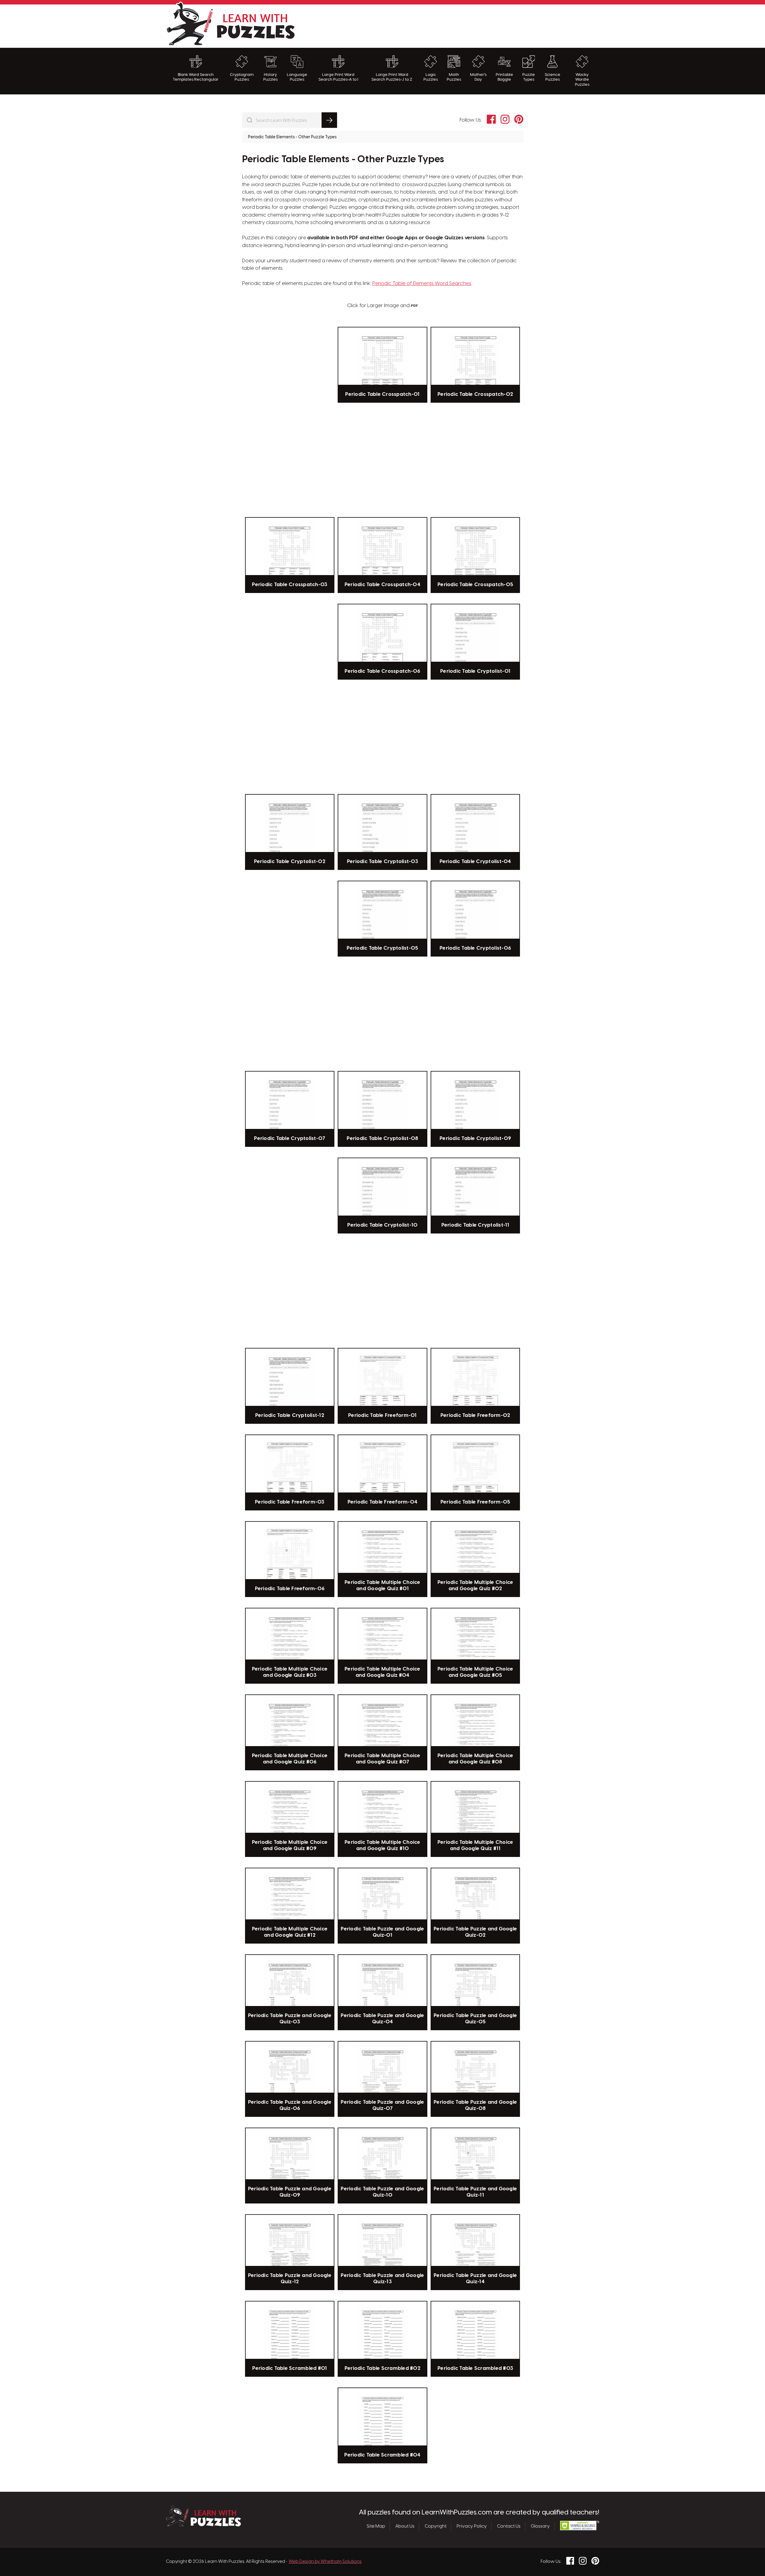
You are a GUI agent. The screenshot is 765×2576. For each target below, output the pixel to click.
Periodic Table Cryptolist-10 (382, 1225)
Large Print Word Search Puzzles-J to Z (392, 77)
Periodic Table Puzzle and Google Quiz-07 (382, 2105)
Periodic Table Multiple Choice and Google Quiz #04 (382, 1672)
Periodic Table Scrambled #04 (382, 2455)
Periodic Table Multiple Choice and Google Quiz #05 (475, 1672)
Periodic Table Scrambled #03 (475, 2368)
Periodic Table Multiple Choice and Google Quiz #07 (382, 1759)
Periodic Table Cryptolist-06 (475, 948)
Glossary (540, 2526)
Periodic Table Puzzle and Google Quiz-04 (382, 2019)
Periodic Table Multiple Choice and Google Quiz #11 (475, 1845)
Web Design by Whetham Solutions (325, 2562)
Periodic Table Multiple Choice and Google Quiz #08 (475, 1759)
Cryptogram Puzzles (242, 77)
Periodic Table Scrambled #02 (382, 2368)
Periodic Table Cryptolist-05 (382, 948)
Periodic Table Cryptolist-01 (475, 671)
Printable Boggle (504, 77)
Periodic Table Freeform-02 (475, 1415)
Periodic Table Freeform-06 (290, 1589)
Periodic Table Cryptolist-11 (475, 1225)
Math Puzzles (454, 77)
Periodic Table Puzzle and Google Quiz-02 (475, 1932)
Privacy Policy (472, 2526)
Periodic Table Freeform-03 (290, 1502)
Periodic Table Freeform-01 (382, 1415)
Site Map (376, 2526)
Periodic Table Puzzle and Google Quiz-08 (475, 2105)
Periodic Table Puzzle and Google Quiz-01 (382, 1932)
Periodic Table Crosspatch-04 (382, 585)
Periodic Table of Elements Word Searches (422, 284)
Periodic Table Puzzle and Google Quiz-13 (382, 2278)
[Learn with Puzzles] (203, 2525)
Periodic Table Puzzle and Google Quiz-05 (475, 2019)
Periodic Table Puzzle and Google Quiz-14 (475, 2278)
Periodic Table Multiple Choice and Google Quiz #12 (290, 1932)
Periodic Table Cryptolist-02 (290, 862)
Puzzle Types (529, 77)
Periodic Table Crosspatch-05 (475, 585)
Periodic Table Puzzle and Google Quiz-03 (290, 2019)
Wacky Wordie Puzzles (582, 80)
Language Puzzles (297, 77)
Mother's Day (478, 77)
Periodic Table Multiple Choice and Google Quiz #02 (475, 1585)
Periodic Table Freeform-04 (383, 1502)
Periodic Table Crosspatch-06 (382, 671)
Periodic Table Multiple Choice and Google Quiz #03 (290, 1672)
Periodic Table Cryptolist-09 (475, 1138)
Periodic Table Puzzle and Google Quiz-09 (290, 2192)
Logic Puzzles (431, 77)
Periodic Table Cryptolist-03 (382, 862)
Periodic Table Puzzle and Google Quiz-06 (290, 2105)
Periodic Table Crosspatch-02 (475, 394)
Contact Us (509, 2526)
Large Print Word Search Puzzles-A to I (338, 77)
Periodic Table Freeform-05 (475, 1502)
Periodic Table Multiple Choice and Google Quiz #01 (382, 1585)
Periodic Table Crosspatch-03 (290, 585)
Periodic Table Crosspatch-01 (382, 394)
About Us (405, 2526)
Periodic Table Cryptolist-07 (290, 1138)
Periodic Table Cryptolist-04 (475, 862)
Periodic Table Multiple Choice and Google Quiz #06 (290, 1759)
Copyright (436, 2526)
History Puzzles (270, 77)
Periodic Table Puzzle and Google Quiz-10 (382, 2192)
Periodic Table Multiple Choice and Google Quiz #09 (290, 1845)
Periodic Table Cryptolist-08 (382, 1138)
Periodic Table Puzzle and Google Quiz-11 (475, 2192)
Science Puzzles (553, 77)
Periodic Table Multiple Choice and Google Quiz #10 (382, 1845)
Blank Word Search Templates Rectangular (196, 77)
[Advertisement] (490, 25)
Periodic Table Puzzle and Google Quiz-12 (290, 2278)
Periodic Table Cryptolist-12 (290, 1415)
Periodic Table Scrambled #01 (290, 2368)
